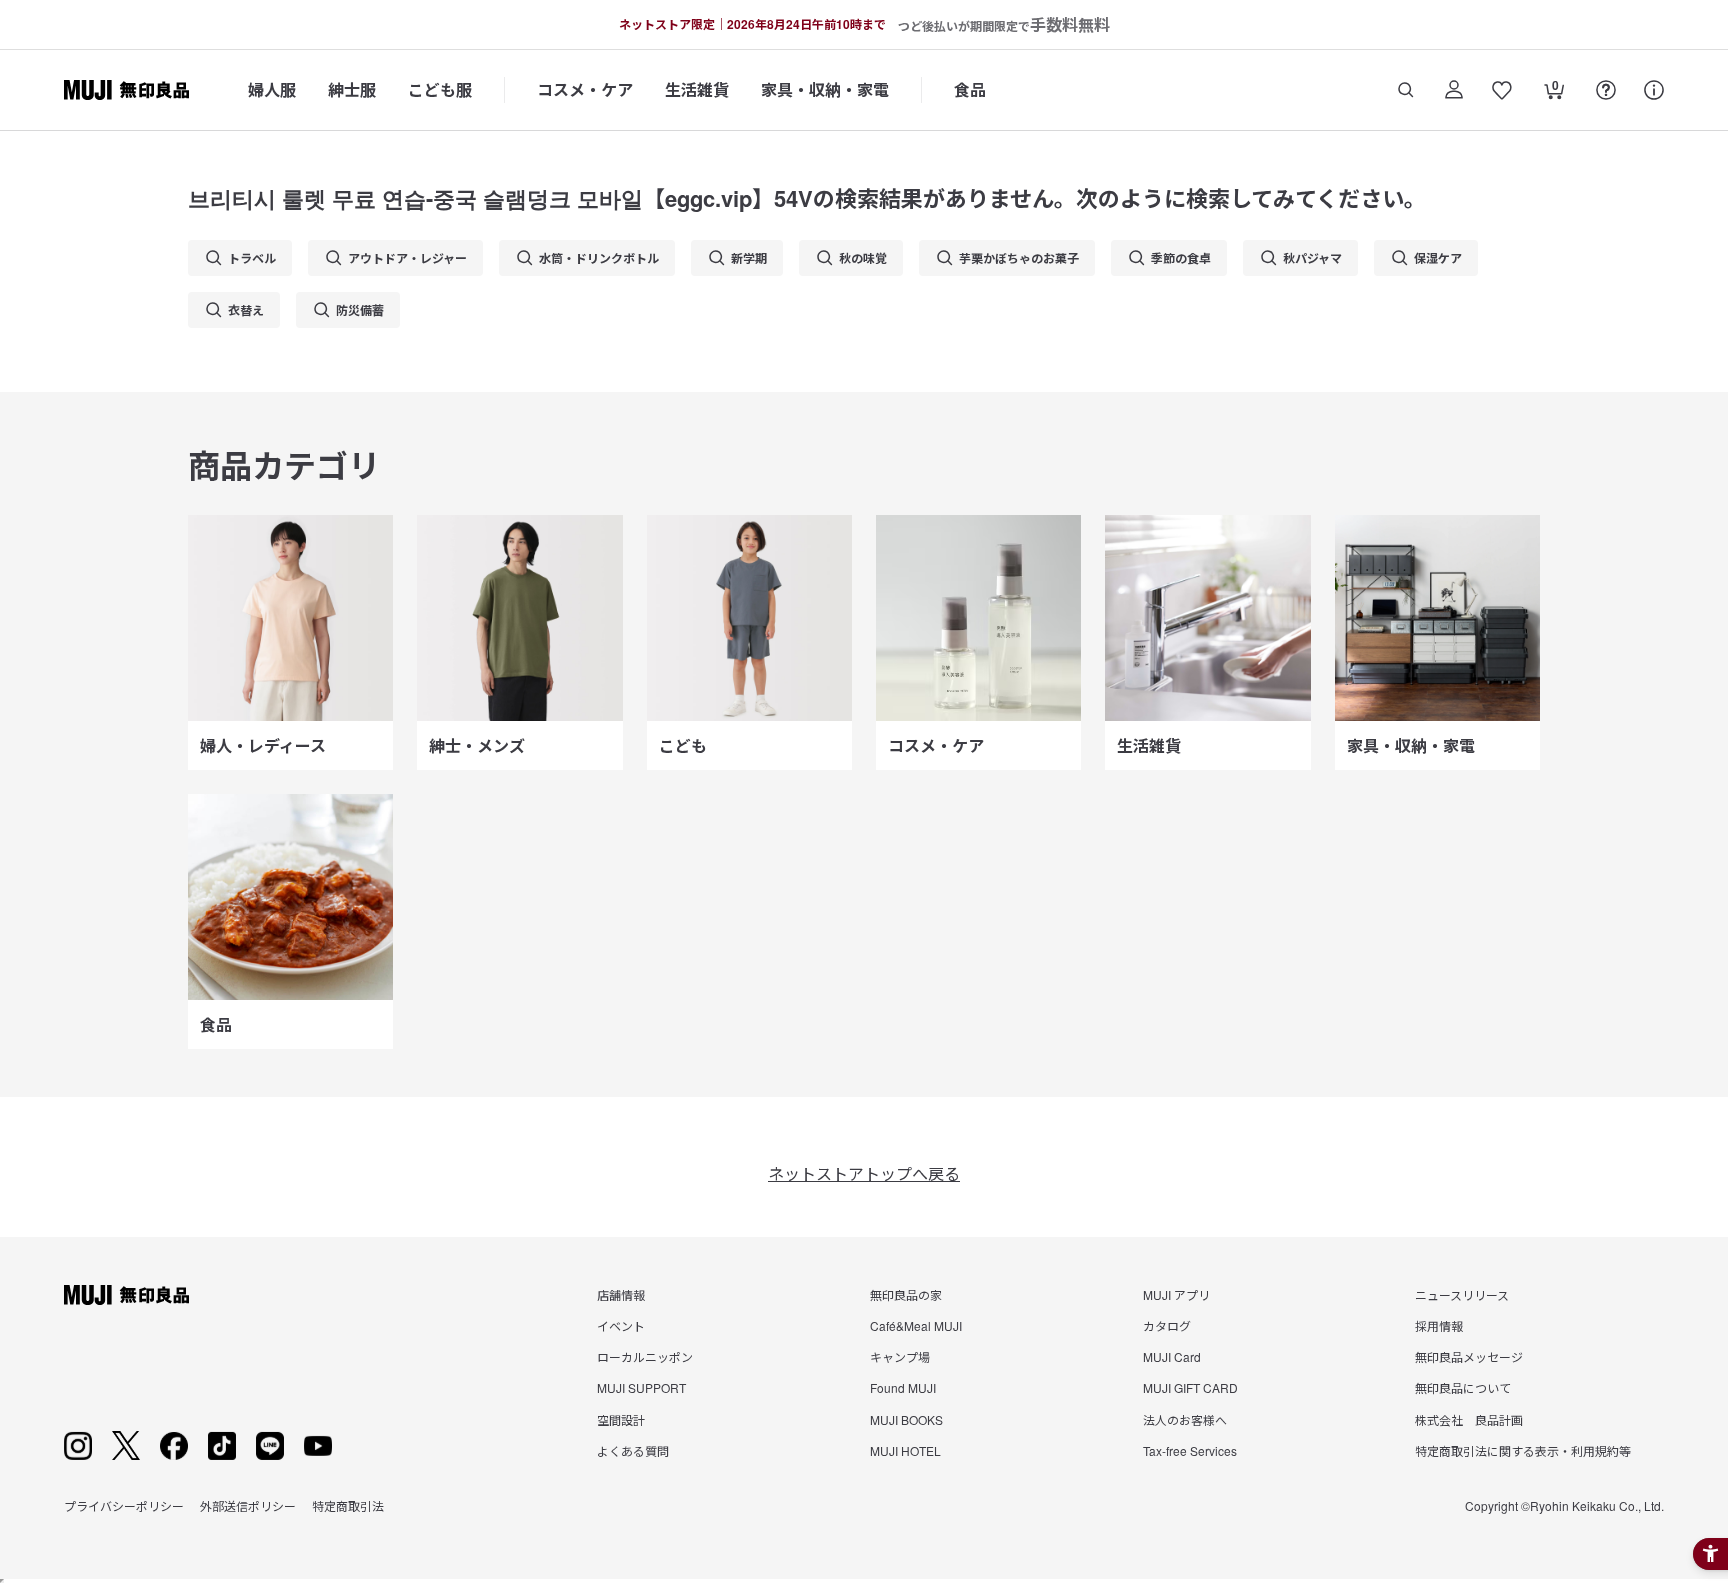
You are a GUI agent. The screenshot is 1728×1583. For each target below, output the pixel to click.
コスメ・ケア (585, 89)
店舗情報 (621, 1294)
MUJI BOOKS (906, 1419)
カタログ (1167, 1325)
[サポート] (1654, 90)
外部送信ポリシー (248, 1505)
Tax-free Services (1190, 1450)
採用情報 (1439, 1325)
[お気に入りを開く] (1502, 90)
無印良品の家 (906, 1294)
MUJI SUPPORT (641, 1387)
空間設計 (621, 1419)
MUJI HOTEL (905, 1450)
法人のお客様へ (1185, 1419)
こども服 (440, 89)
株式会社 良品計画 (1469, 1419)
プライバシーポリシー (124, 1505)
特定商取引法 (348, 1505)
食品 (970, 89)
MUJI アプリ (1176, 1294)
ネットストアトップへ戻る (864, 1173)
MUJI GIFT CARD (1190, 1387)
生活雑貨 (697, 89)
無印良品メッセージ (1469, 1356)
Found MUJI (903, 1387)
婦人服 (272, 89)
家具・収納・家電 (825, 89)
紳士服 (352, 89)
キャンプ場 (900, 1356)
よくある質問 (633, 1450)
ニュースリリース (1462, 1294)
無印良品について (1463, 1387)
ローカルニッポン (645, 1356)
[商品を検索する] (1406, 90)
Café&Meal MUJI (916, 1325)
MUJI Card (1172, 1356)
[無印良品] (126, 1295)
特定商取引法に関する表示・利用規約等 (1523, 1450)
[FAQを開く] (1606, 90)
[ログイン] (1454, 90)
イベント (621, 1325)
